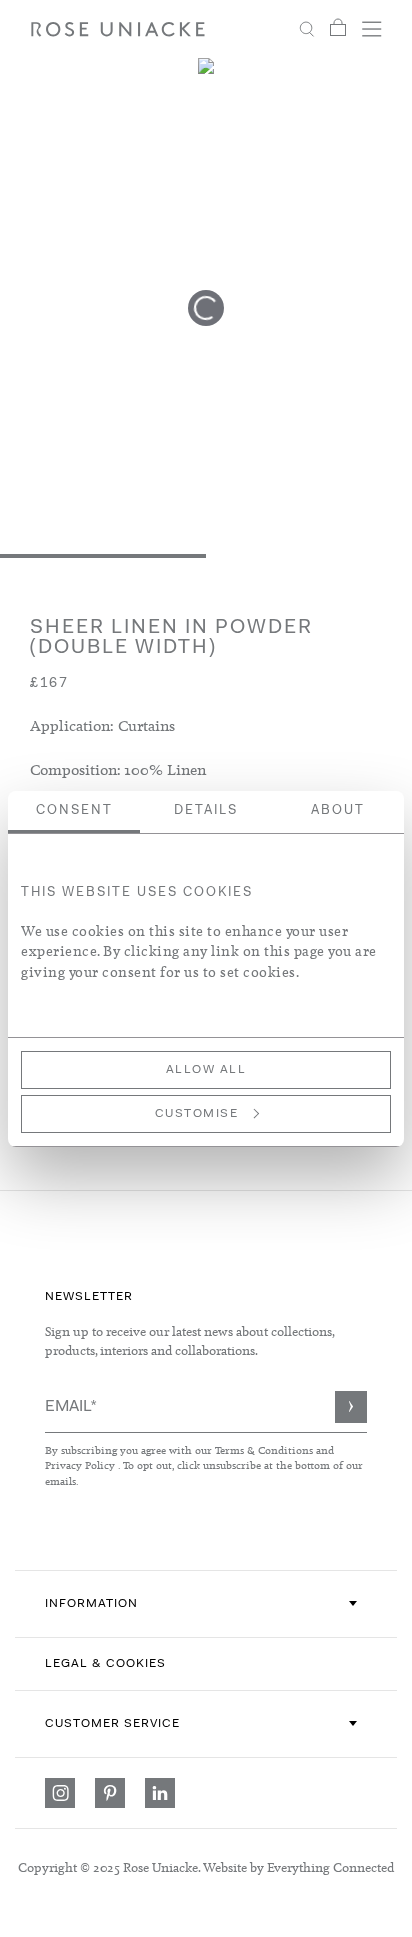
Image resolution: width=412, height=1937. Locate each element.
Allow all (206, 1070)
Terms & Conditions (265, 1450)
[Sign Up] (351, 1407)
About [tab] (338, 810)
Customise (197, 1114)
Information (91, 1604)
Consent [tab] (74, 810)
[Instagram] (60, 1793)
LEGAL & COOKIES (105, 1664)
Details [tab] (206, 810)
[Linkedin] (160, 1793)
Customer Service (112, 1724)
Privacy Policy (80, 1465)
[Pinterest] (110, 1793)
